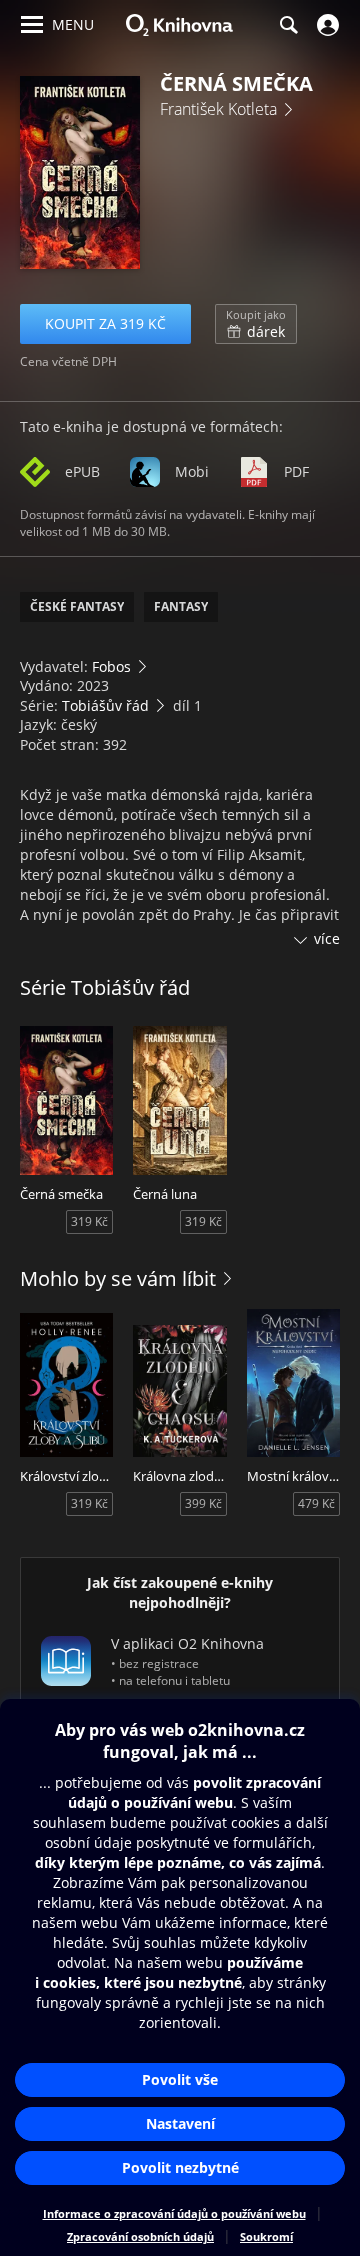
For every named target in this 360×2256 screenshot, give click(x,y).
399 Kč (203, 1503)
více (327, 938)
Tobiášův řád (105, 705)
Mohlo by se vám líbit (118, 1278)
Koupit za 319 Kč (105, 323)
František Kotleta (218, 109)
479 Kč (316, 1503)
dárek (256, 324)
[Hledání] (288, 25)
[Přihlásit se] (325, 25)
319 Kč (89, 1221)
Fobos (111, 666)
